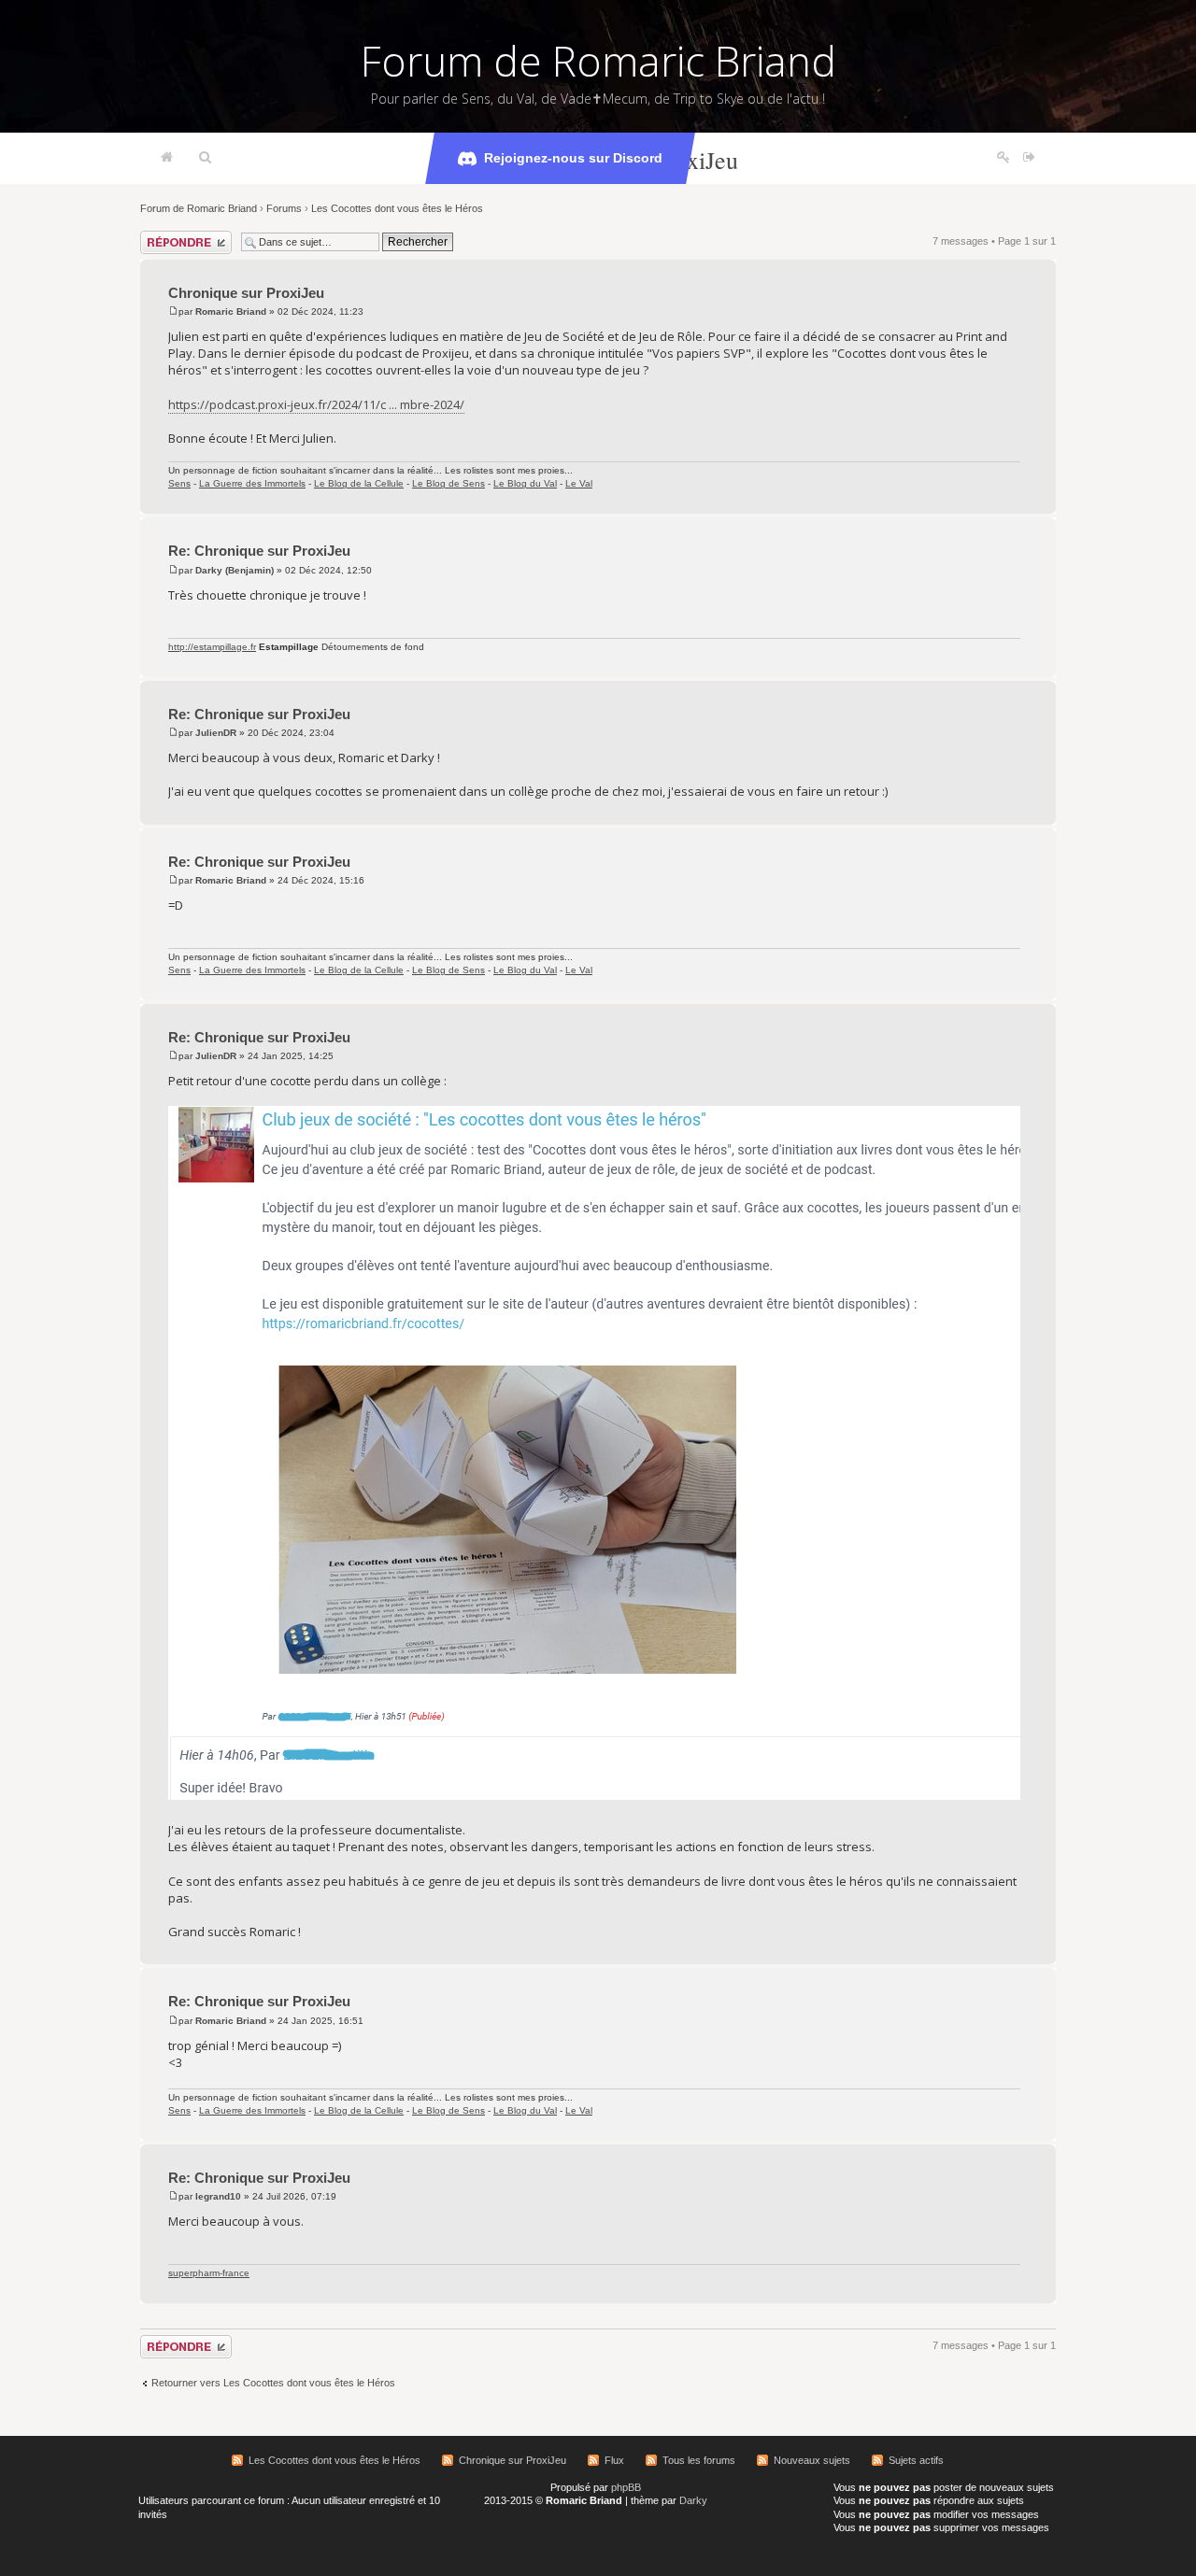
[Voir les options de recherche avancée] (205, 158)
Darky (693, 2500)
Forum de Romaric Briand (598, 61)
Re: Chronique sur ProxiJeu (259, 551)
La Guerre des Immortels (252, 483)
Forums (284, 208)
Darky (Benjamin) (235, 570)
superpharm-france (209, 2273)
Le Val (579, 483)
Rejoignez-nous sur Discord (573, 158)
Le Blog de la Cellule (359, 483)
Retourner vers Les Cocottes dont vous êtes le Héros (273, 2383)
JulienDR (216, 733)
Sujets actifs (916, 2460)
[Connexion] (1029, 158)
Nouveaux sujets (812, 2460)
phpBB (626, 2487)
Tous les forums (699, 2460)
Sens (179, 483)
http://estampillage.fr (212, 647)
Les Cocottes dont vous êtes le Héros (397, 208)
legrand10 (218, 2196)
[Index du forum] (167, 158)
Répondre (163, 236)
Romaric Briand (231, 311)
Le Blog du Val (525, 483)
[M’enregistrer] (1004, 158)
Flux (614, 2460)
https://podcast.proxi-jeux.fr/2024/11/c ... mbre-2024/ (316, 404)
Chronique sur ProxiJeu (246, 293)
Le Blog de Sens (448, 483)
